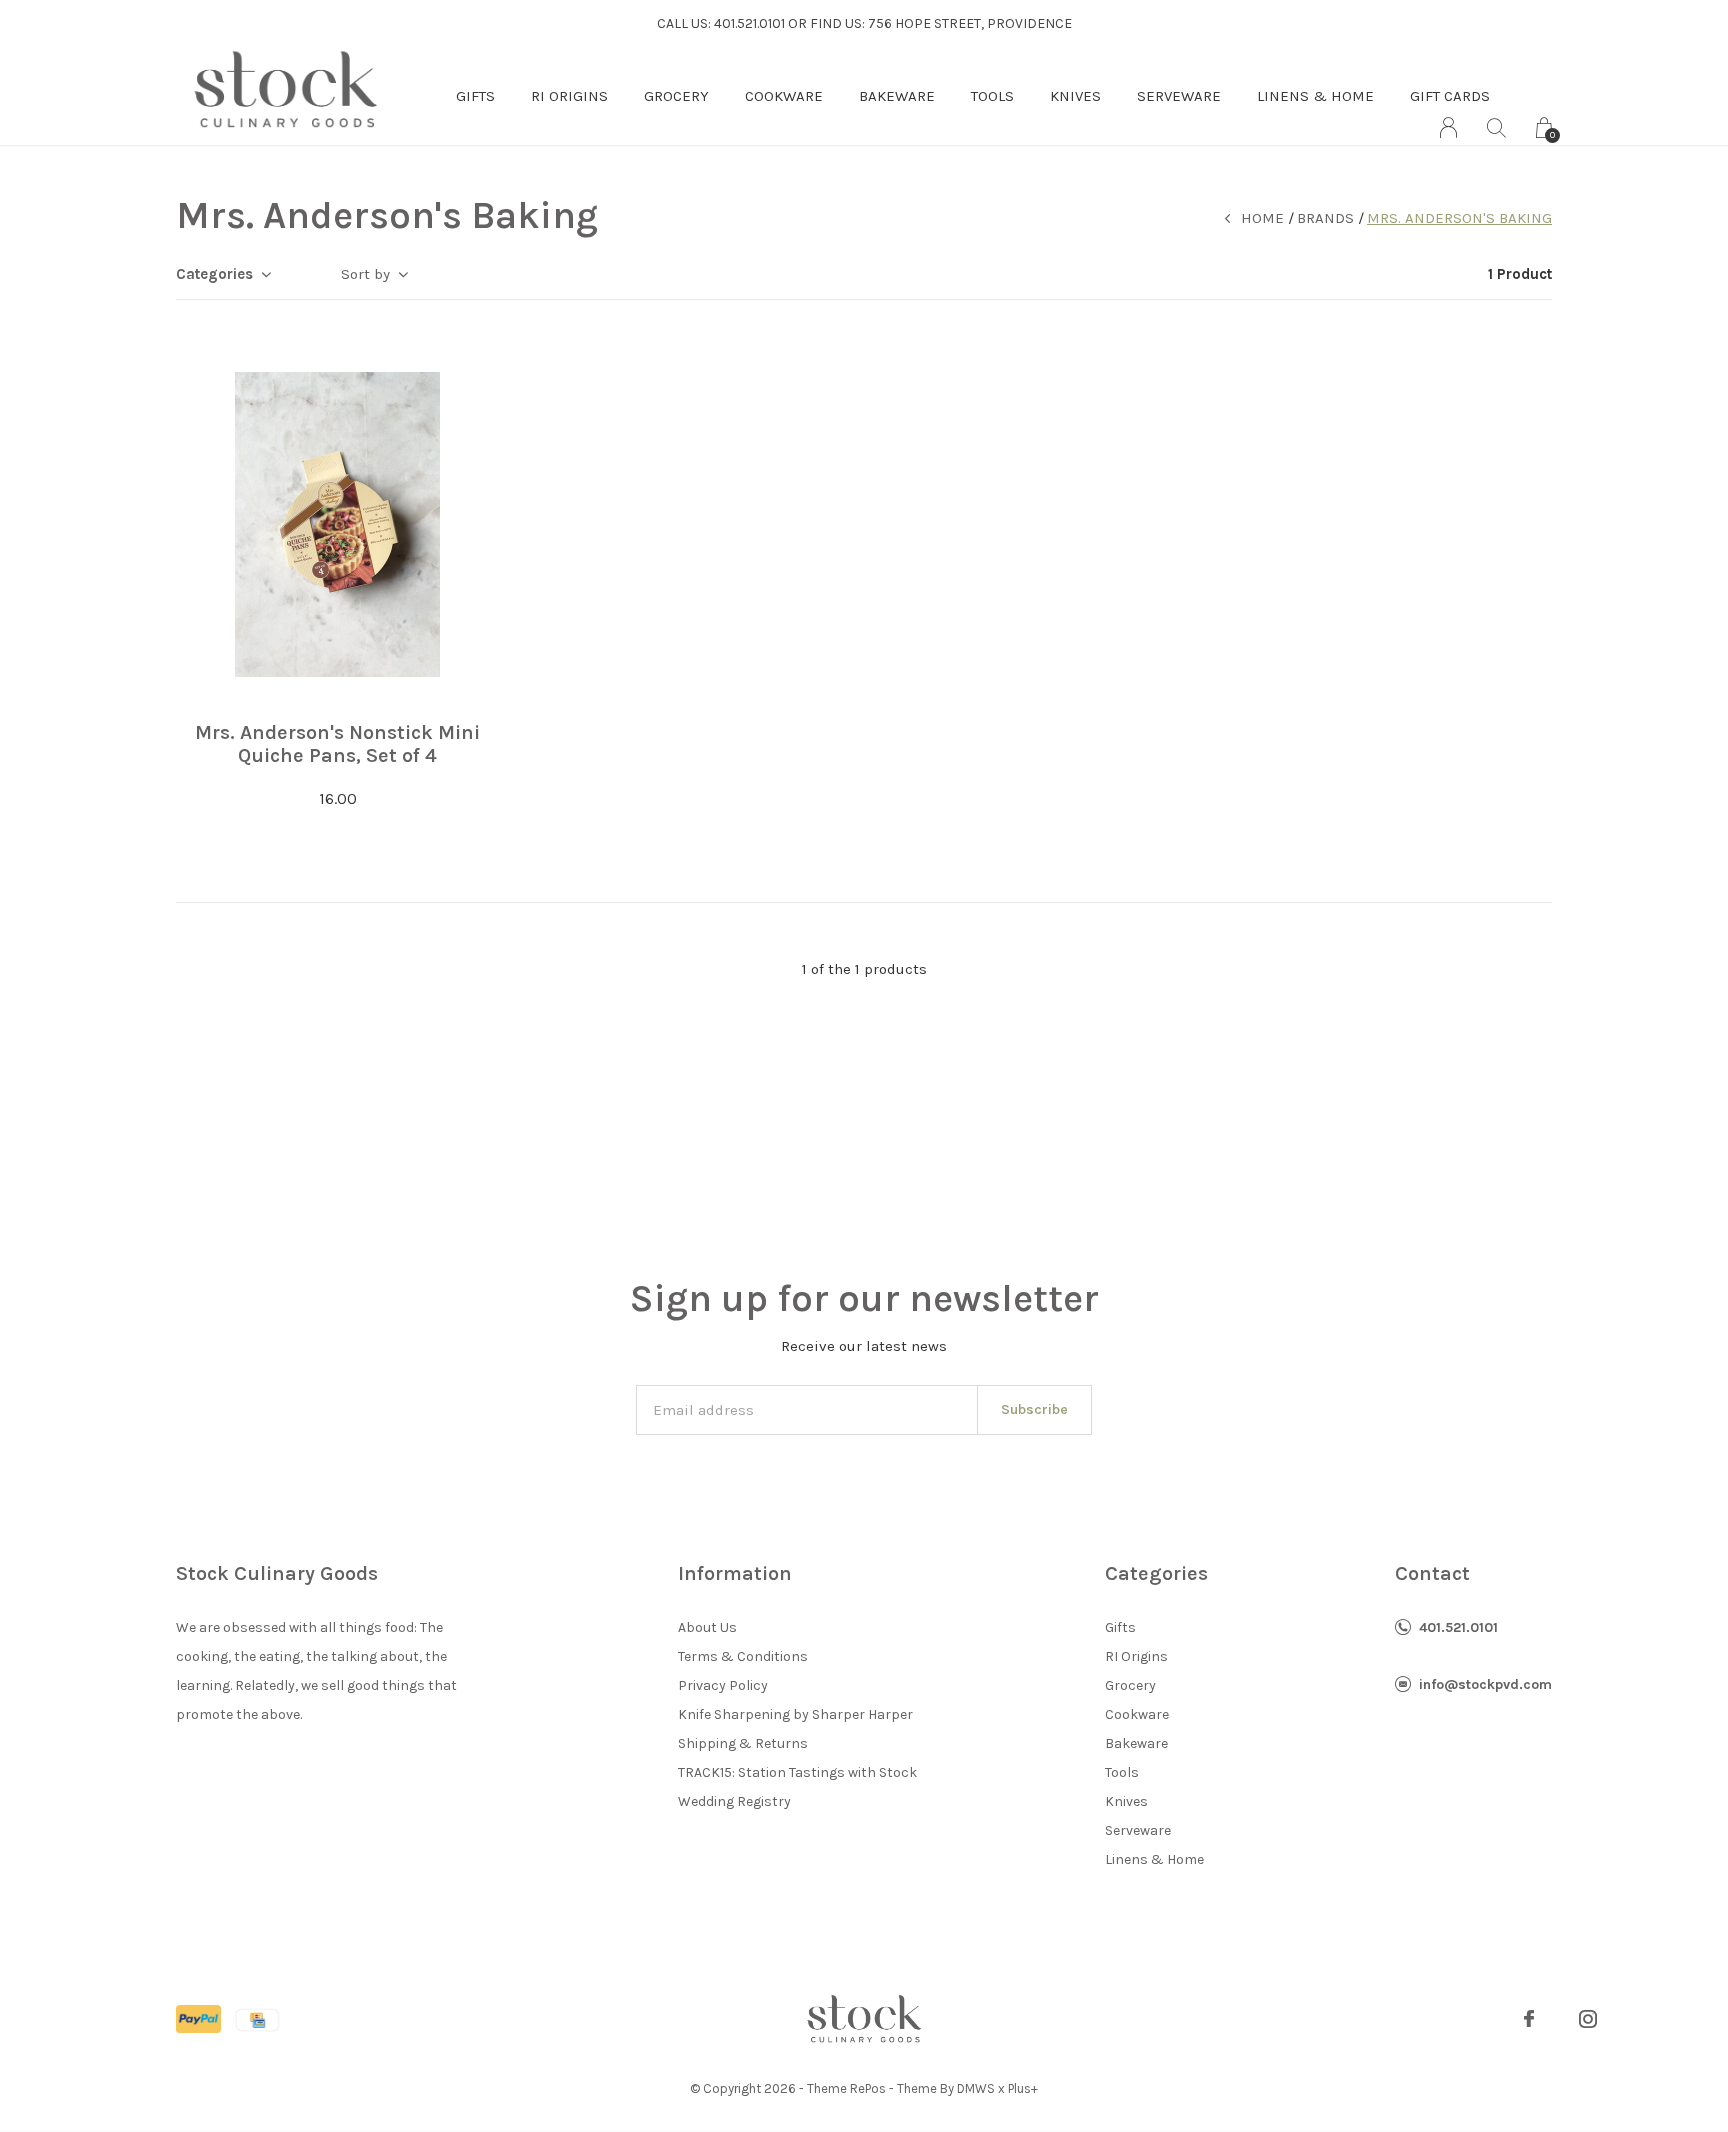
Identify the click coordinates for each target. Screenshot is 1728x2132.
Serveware (1179, 96)
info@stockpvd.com (1485, 1684)
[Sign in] (1448, 127)
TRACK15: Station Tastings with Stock (797, 1772)
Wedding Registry (734, 1801)
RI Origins (569, 96)
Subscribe (1034, 1409)
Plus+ (1023, 2088)
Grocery (676, 96)
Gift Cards (1450, 96)
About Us (707, 1627)
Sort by (365, 274)
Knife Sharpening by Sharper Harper (795, 1714)
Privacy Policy (723, 1685)
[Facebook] (1529, 2019)
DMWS (976, 2088)
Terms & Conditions (743, 1656)
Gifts (475, 96)
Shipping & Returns (743, 1743)
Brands (1325, 218)
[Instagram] (1588, 2019)
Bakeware (897, 96)
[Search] (1496, 127)
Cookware (784, 96)
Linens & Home (1315, 96)
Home (1262, 218)
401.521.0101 (1458, 1627)
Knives (1075, 96)
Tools (992, 96)
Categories (214, 274)
